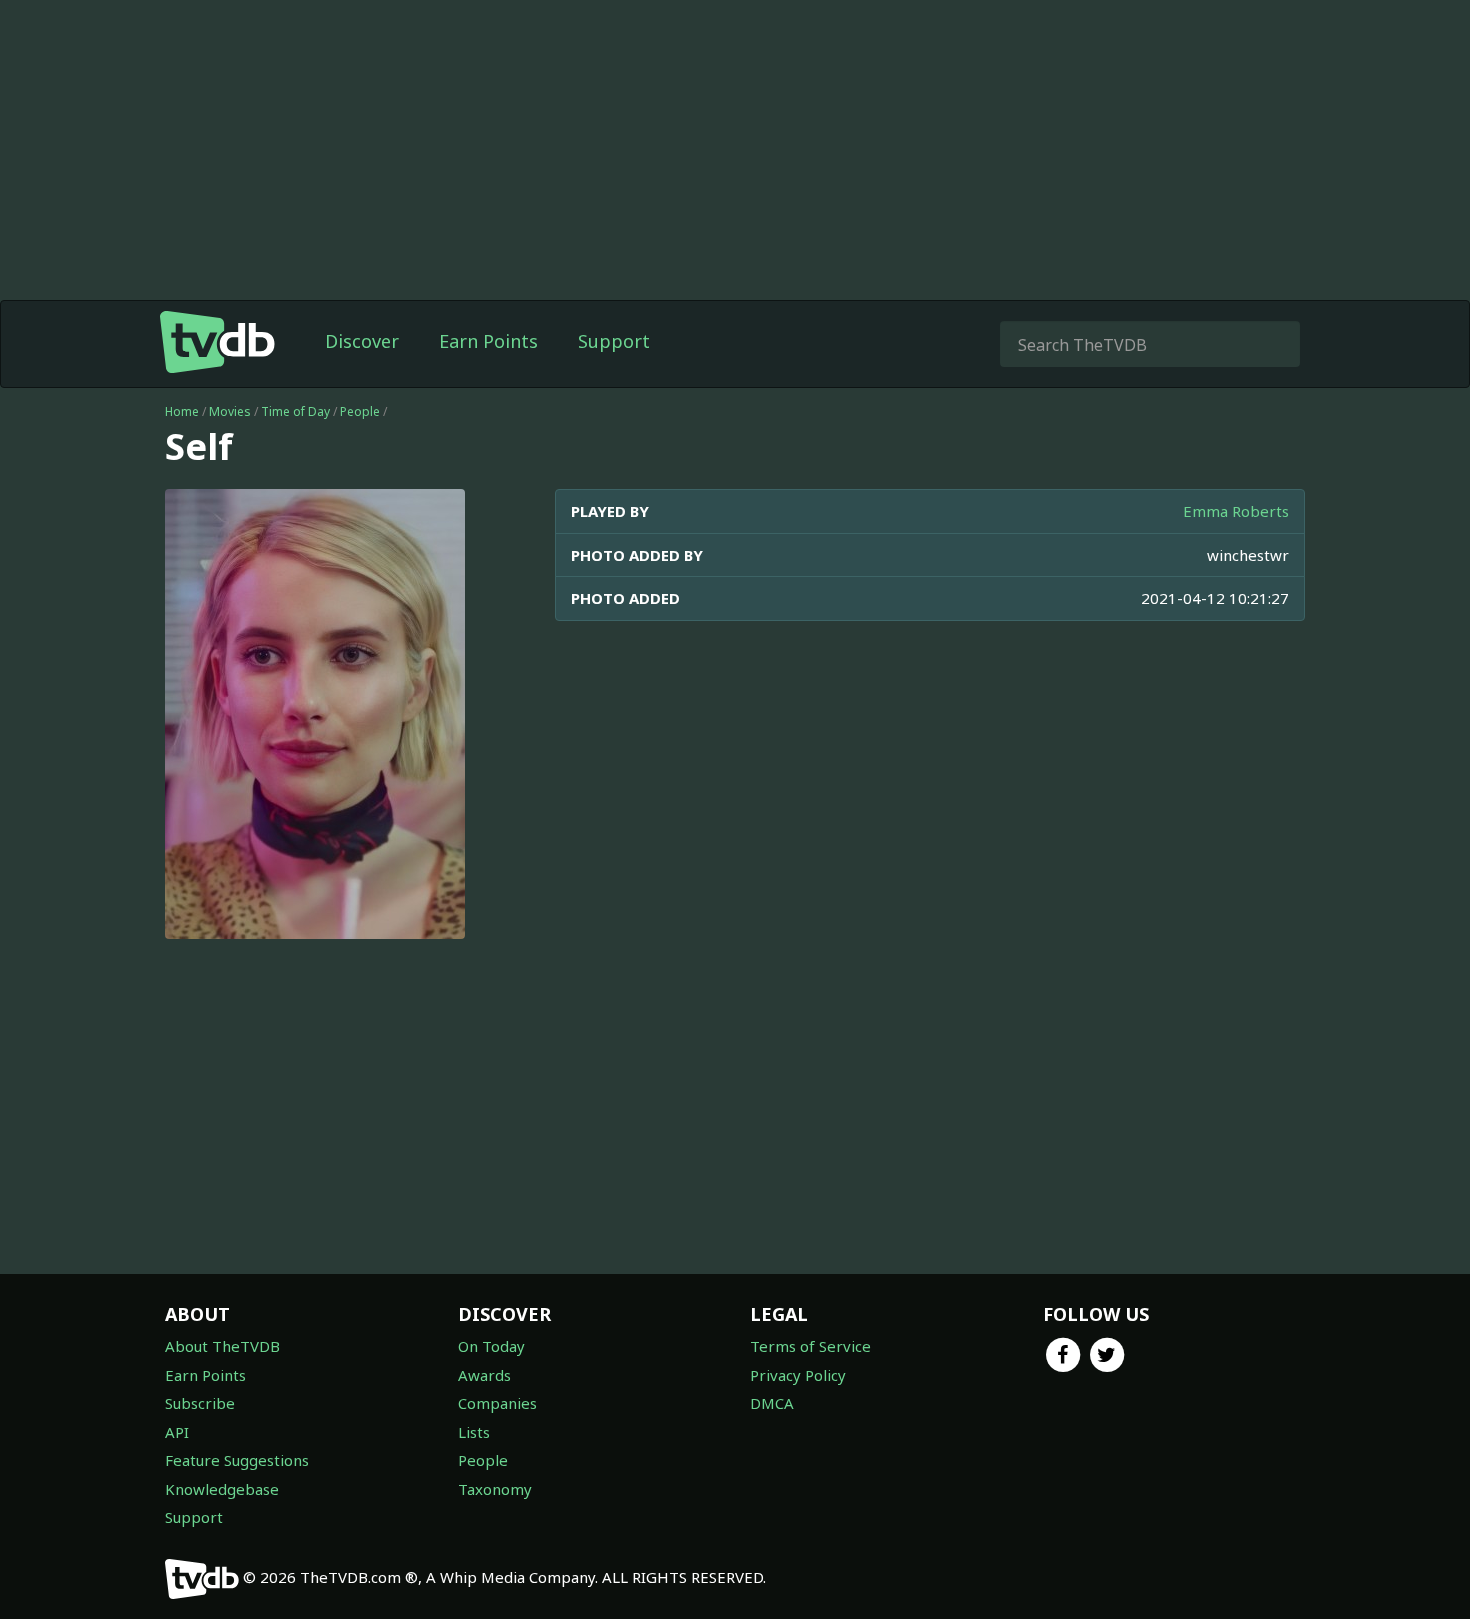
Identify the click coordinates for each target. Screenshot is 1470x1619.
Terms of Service (810, 1346)
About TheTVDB (222, 1346)
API (177, 1432)
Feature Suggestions (237, 1460)
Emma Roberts (1236, 511)
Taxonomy (495, 1489)
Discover (362, 341)
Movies (230, 411)
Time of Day (295, 411)
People (360, 411)
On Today (491, 1346)
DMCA (772, 1403)
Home (182, 411)
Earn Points (488, 341)
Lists (474, 1432)
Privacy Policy (798, 1375)
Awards (484, 1375)
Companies (497, 1403)
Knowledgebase (222, 1489)
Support (614, 341)
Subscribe (200, 1403)
